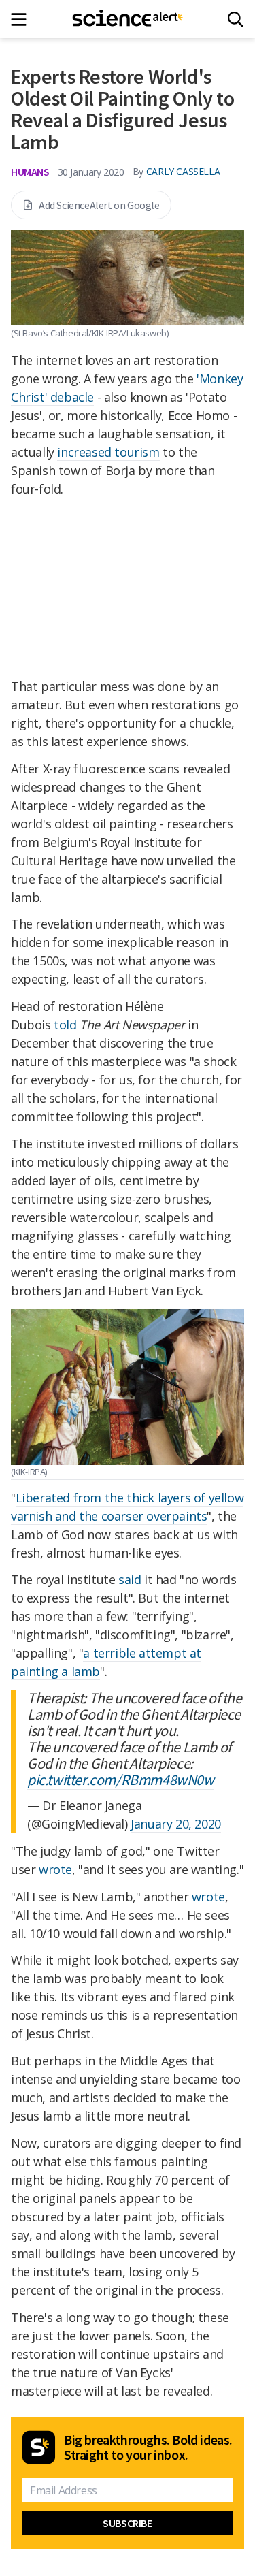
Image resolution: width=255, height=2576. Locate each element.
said (130, 1579)
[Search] (236, 19)
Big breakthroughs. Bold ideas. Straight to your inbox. (148, 2447)
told (65, 1025)
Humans (30, 172)
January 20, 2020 (176, 1824)
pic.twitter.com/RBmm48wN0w (121, 1780)
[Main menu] (23, 19)
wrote (55, 1869)
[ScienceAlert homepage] (128, 19)
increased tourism (108, 452)
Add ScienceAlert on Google (99, 205)
